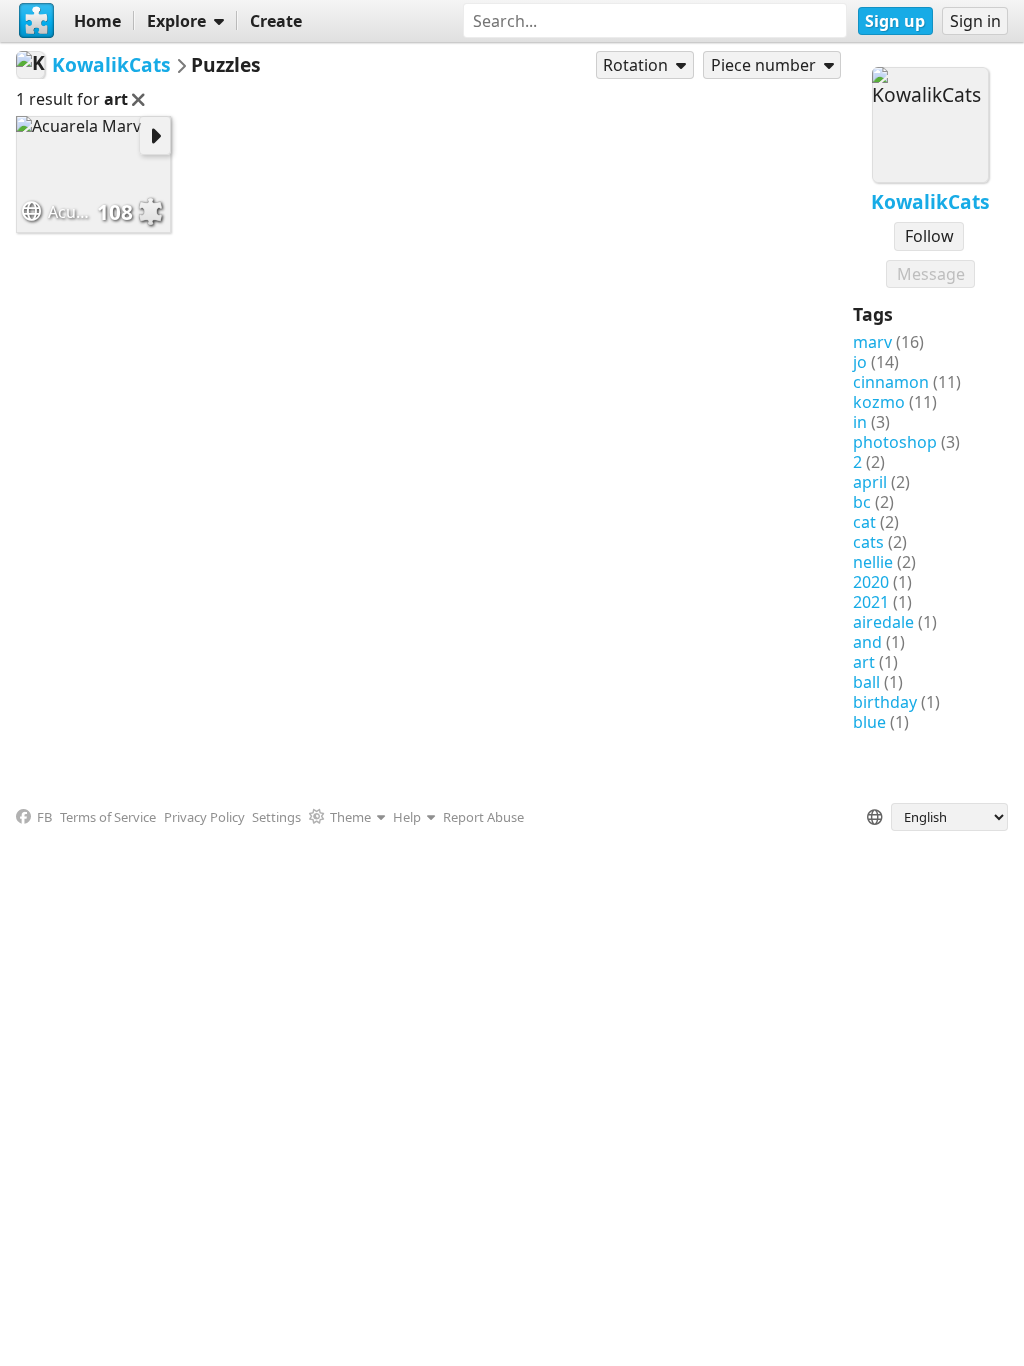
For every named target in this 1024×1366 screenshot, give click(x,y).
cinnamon (891, 382)
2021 (871, 602)
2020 (871, 582)
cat (864, 522)
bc (862, 502)
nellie (873, 562)
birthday (885, 702)
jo (860, 362)
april (870, 482)
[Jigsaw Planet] (37, 21)
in (860, 422)
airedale (883, 622)
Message (931, 274)
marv (872, 342)
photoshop (895, 442)
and (867, 642)
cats (868, 542)
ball (866, 682)
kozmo (879, 402)
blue (869, 722)
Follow (929, 236)
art (864, 662)
